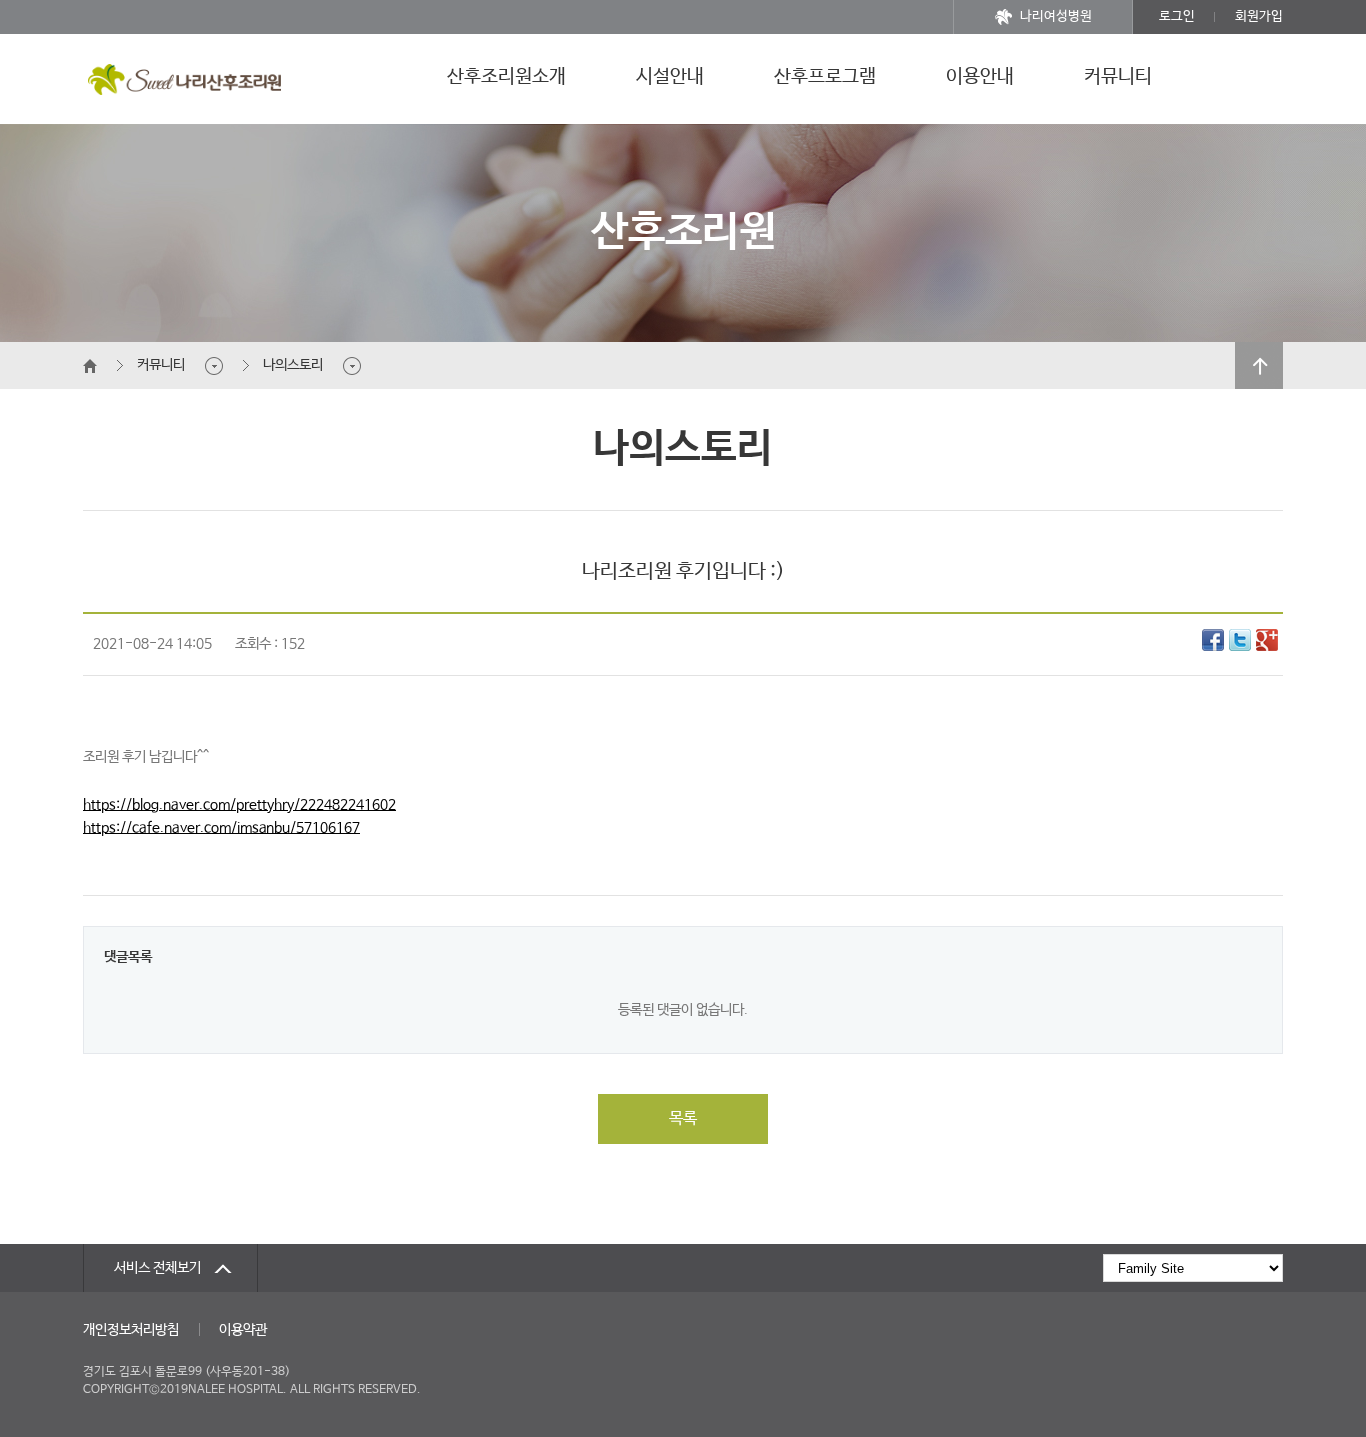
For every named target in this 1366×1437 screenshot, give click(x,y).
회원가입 (1259, 16)
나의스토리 (293, 365)
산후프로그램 (825, 77)
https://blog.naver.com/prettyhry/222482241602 (239, 805)
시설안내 (670, 77)
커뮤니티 (1118, 77)
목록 (683, 1118)
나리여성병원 (1056, 16)
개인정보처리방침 (131, 1330)
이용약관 (243, 1330)
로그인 (1177, 16)
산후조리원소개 (506, 77)
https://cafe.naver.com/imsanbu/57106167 (221, 828)
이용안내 (980, 77)
